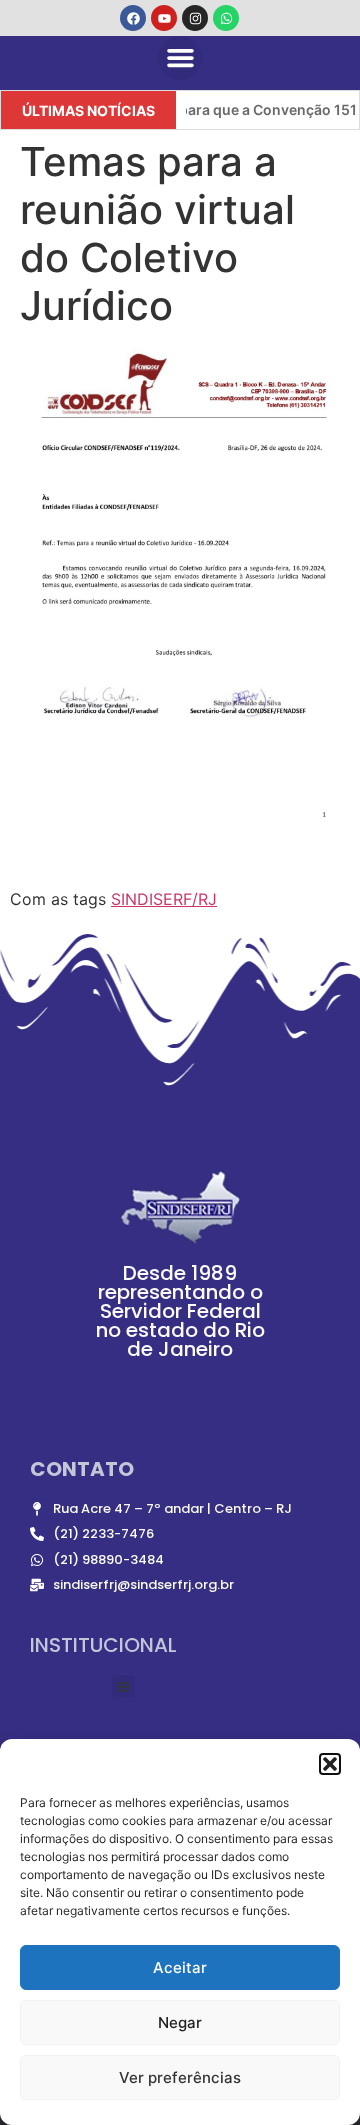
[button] (330, 1764)
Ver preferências (180, 2077)
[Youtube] (164, 18)
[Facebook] (133, 18)
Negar (180, 2022)
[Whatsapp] (226, 18)
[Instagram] (195, 18)
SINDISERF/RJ (164, 899)
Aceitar (180, 1967)
